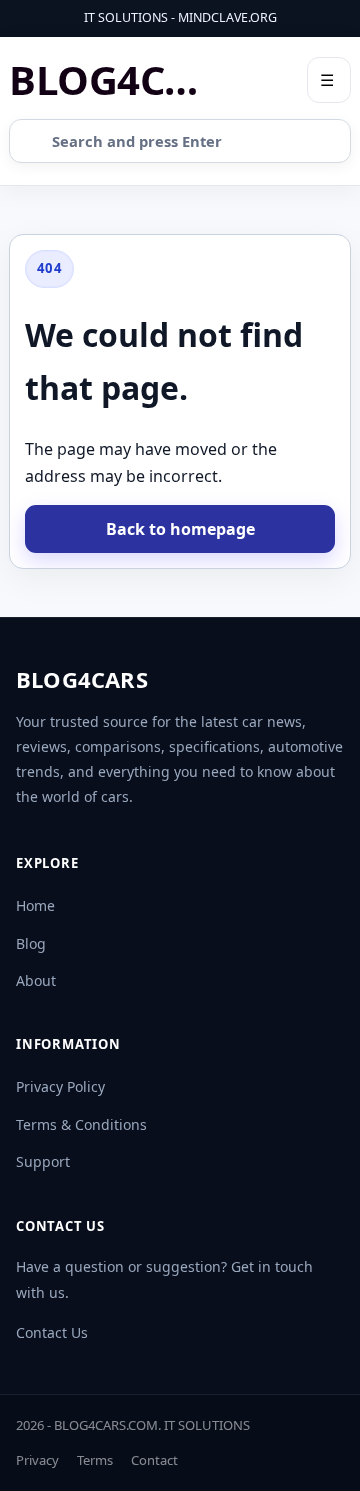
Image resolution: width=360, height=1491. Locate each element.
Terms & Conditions (81, 1124)
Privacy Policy (60, 1086)
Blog (31, 943)
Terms (95, 1460)
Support (43, 1161)
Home (35, 905)
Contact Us (52, 1332)
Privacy (37, 1460)
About (36, 980)
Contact (154, 1460)
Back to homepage (180, 529)
